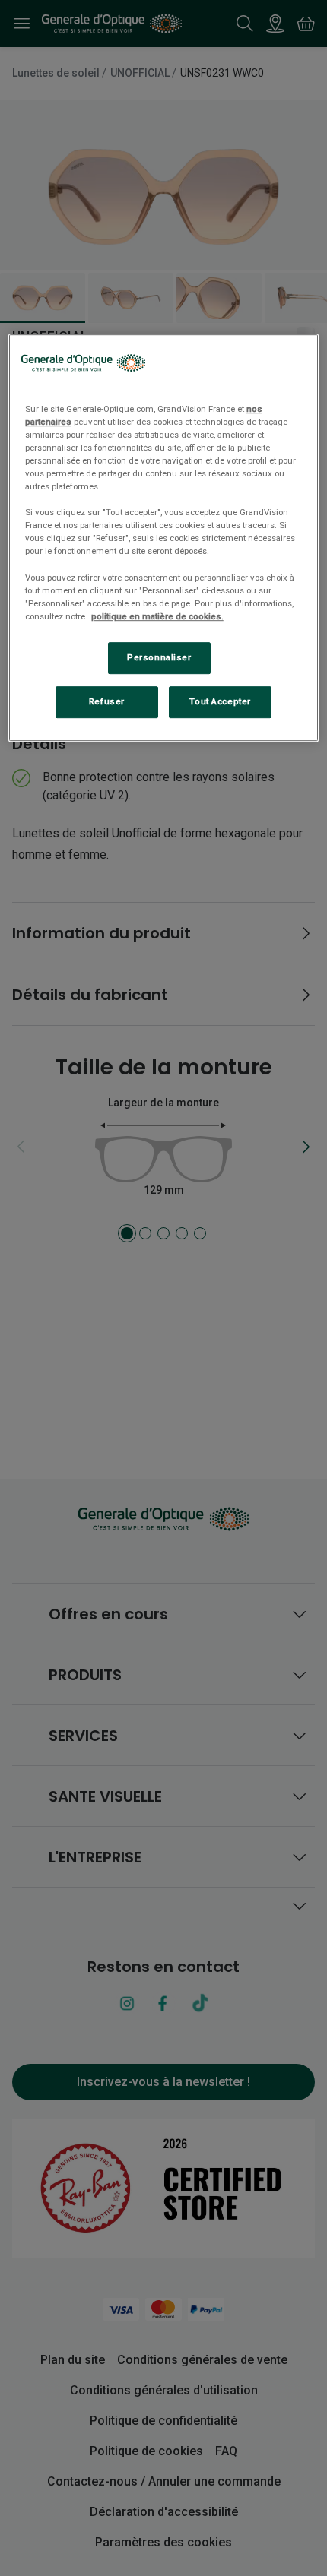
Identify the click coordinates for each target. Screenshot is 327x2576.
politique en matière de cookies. (157, 616)
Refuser (107, 701)
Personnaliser (159, 657)
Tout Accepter (220, 701)
